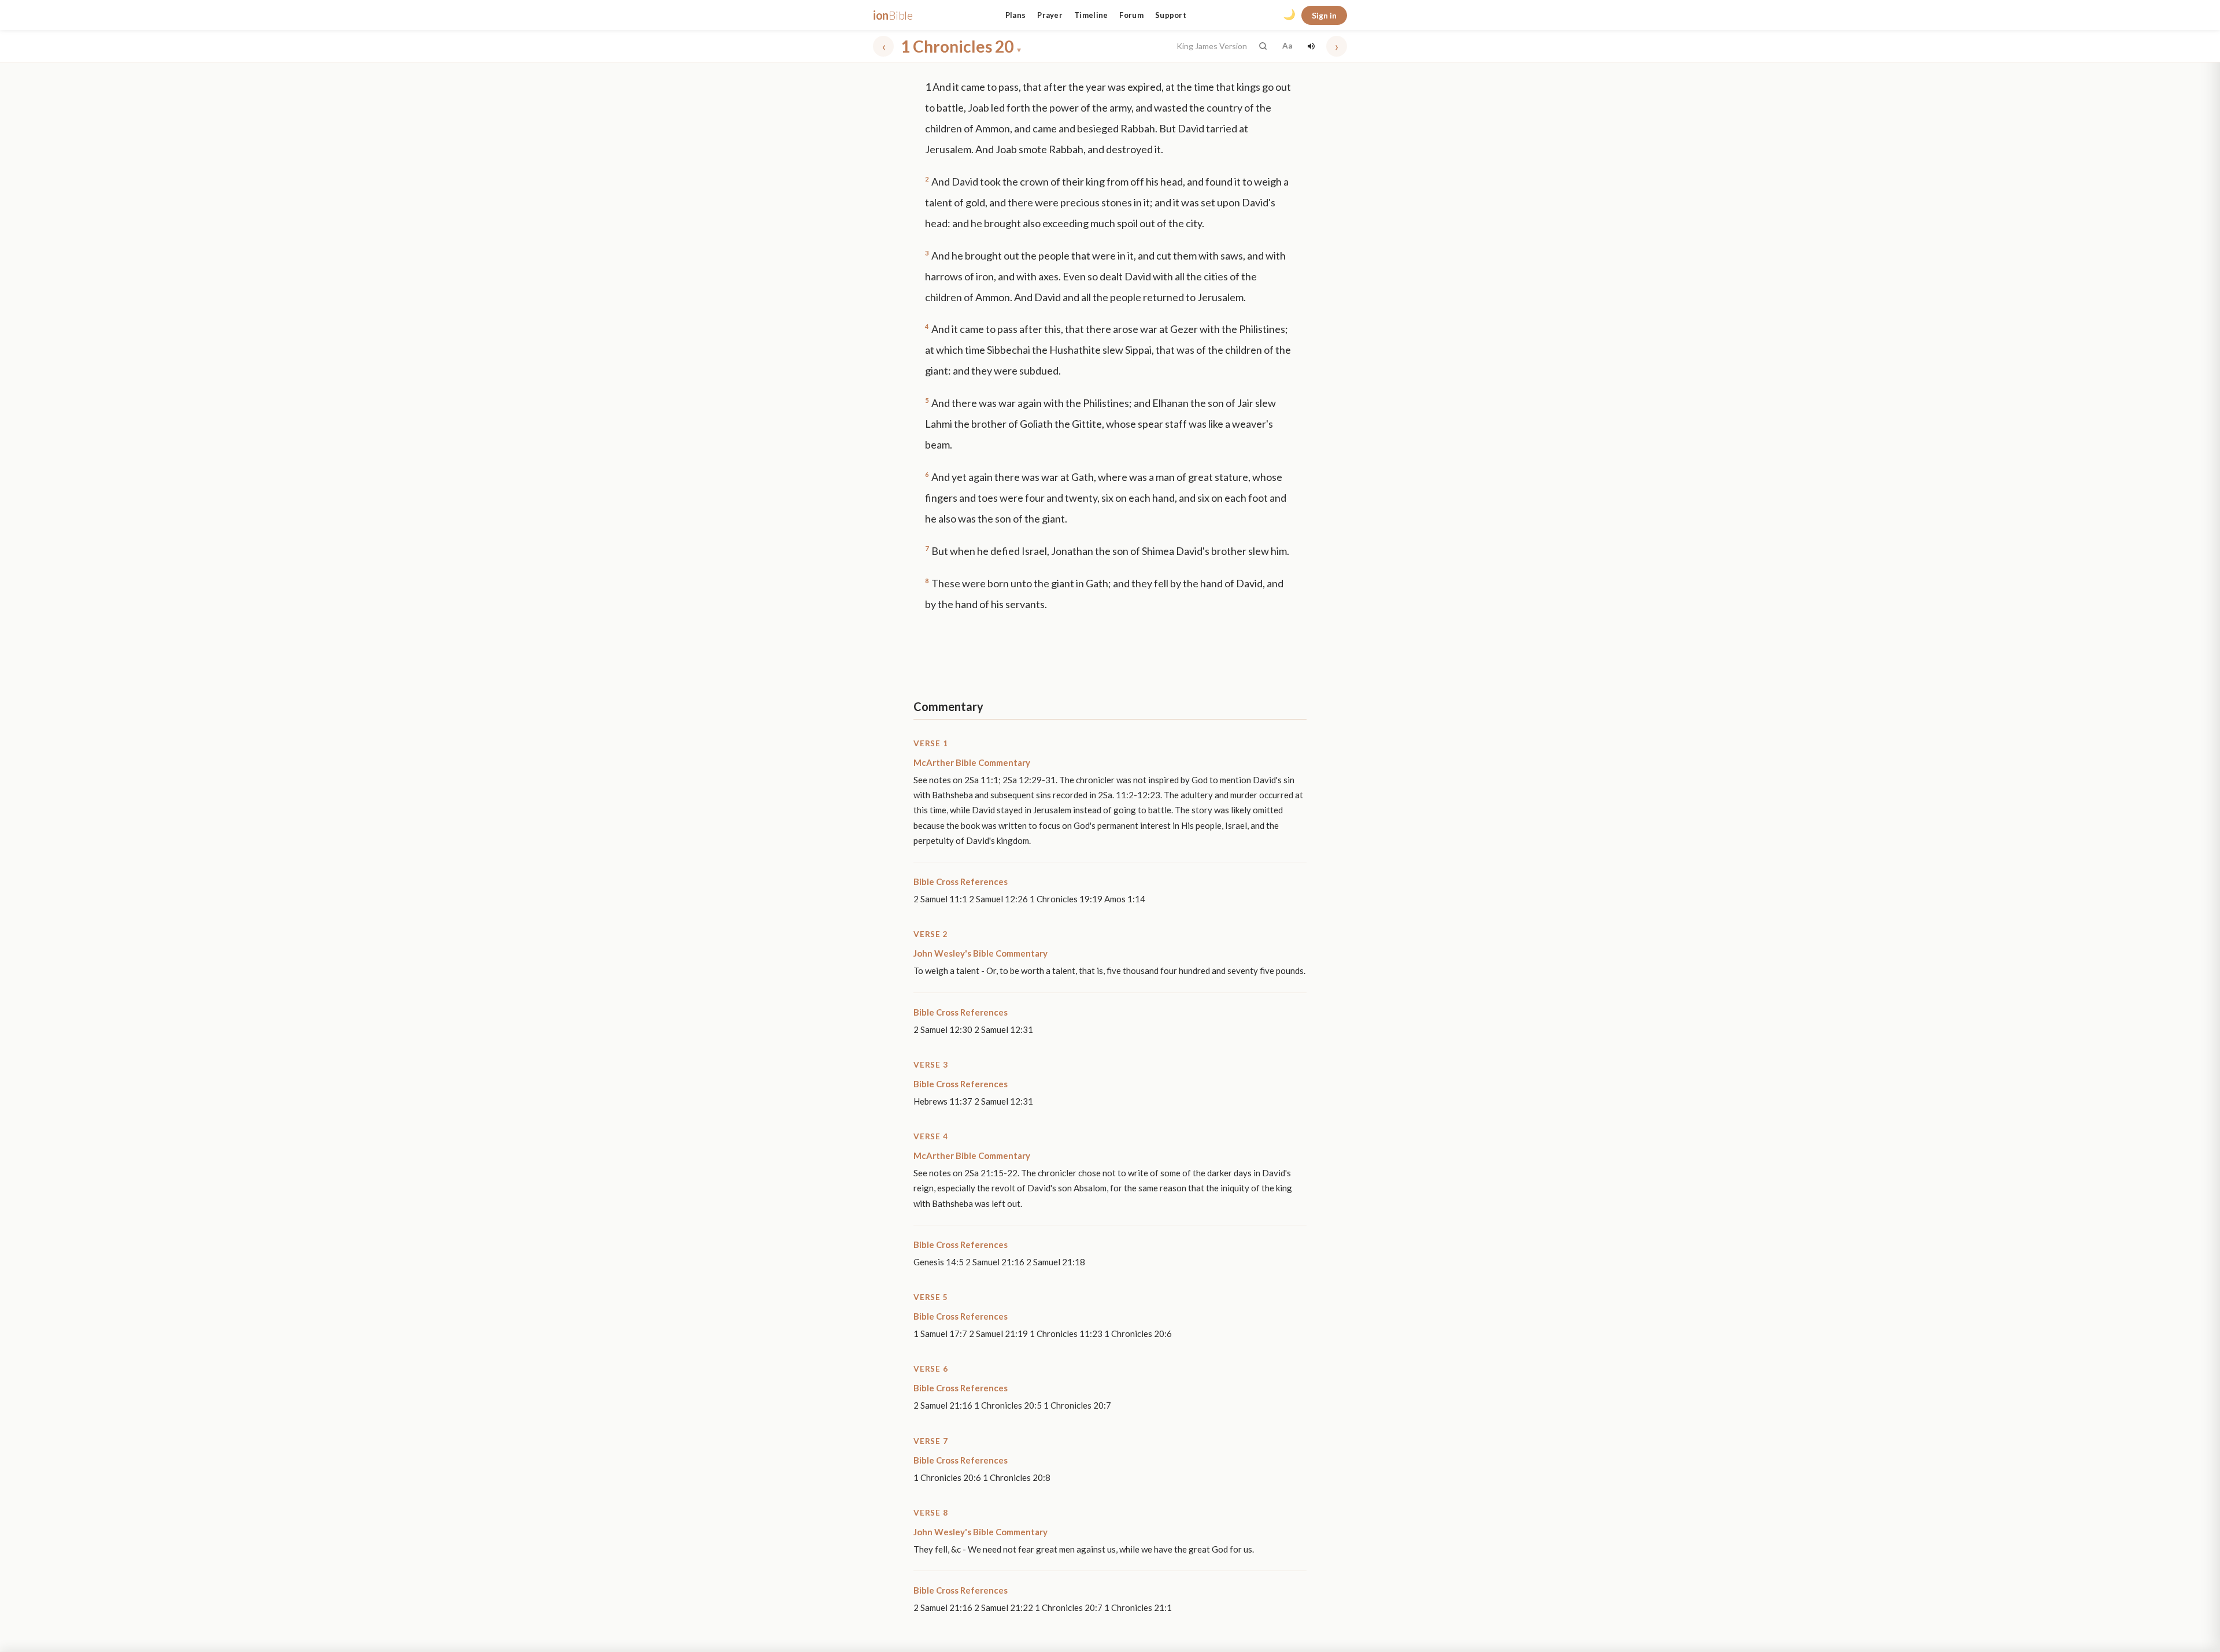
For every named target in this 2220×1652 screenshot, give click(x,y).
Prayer (1050, 15)
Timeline (1091, 15)
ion (893, 15)
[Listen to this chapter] (1311, 46)
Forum (1131, 15)
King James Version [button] (1212, 46)
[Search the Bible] (1263, 46)
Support (1171, 15)
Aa (1287, 46)
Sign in (1324, 15)
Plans (1016, 15)
